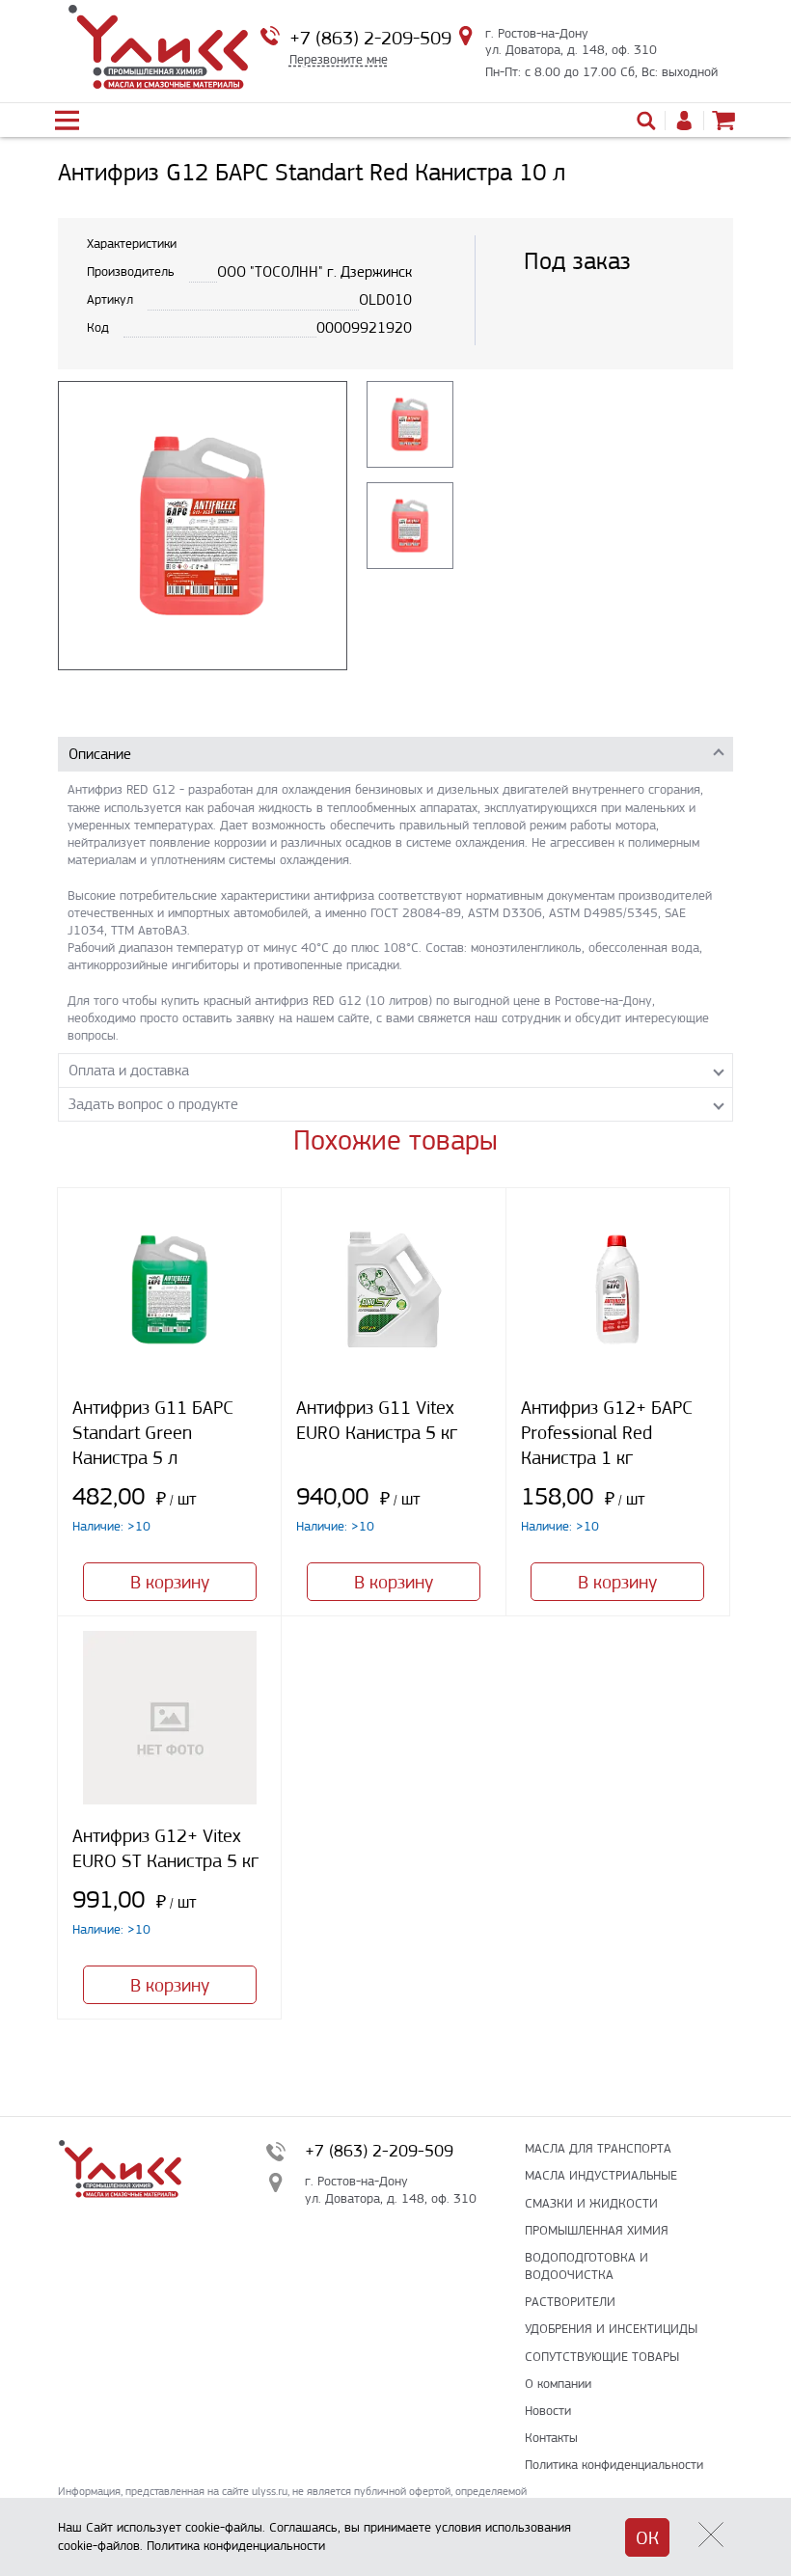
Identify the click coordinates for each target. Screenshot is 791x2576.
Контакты (551, 2438)
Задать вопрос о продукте (153, 1104)
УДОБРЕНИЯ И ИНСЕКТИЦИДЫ (611, 2329)
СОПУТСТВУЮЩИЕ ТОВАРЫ (602, 2357)
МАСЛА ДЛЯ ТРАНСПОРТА (598, 2148)
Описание (100, 754)
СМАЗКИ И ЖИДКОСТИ (591, 2203)
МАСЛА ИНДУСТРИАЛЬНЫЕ (601, 2175)
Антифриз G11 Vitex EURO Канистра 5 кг (377, 1420)
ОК (647, 2538)
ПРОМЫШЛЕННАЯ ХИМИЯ (597, 2230)
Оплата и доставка (129, 1070)
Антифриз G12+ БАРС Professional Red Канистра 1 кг (607, 1433)
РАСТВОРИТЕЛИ (570, 2302)
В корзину (170, 1582)
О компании (558, 2384)
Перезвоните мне (339, 59)
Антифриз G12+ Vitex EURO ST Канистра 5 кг (165, 1848)
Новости (548, 2411)
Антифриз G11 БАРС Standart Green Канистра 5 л (153, 1433)
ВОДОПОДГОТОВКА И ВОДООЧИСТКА (586, 2266)
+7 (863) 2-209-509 (370, 38)
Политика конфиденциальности (614, 2465)
